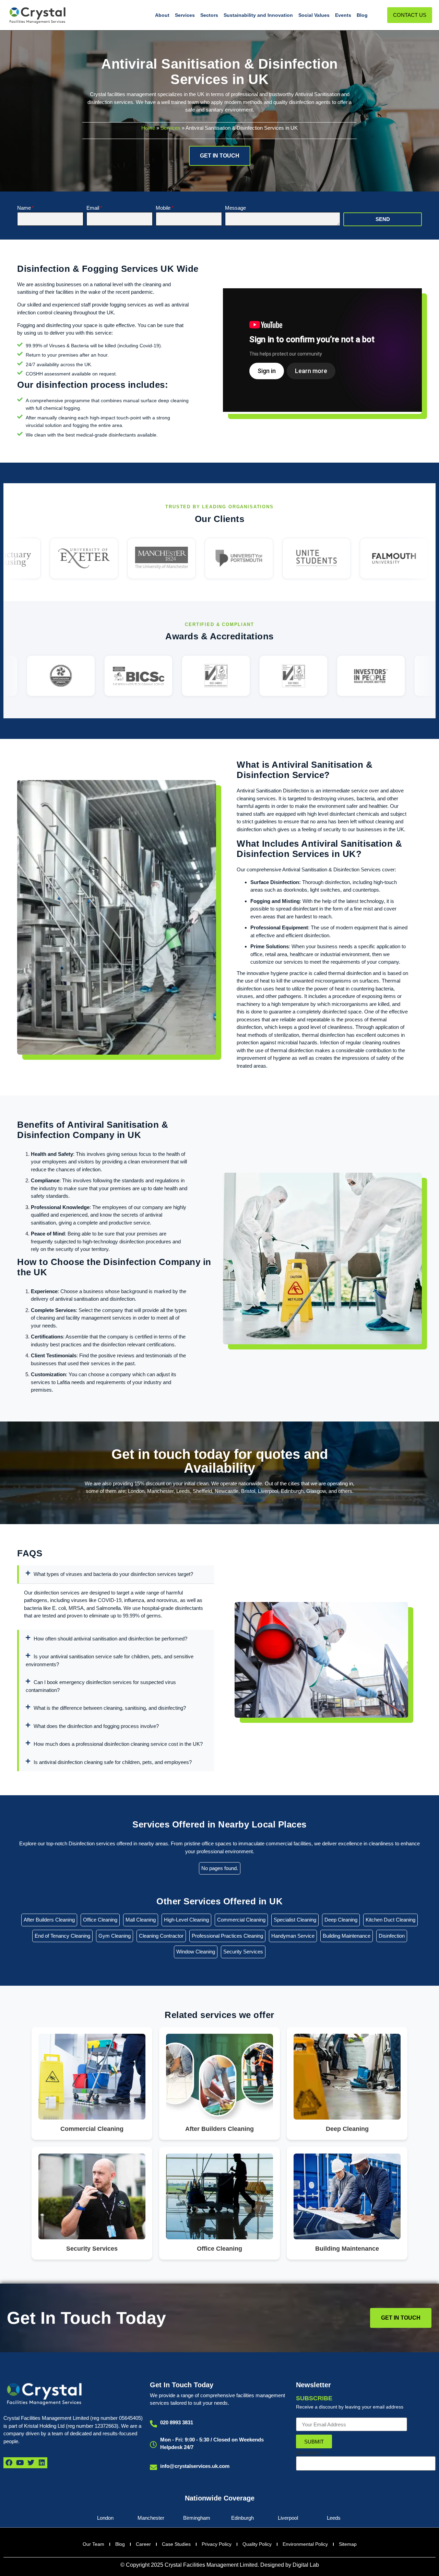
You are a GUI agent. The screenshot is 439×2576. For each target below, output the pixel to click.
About (162, 15)
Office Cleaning (100, 1920)
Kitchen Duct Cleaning (390, 1920)
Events (343, 15)
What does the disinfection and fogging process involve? (96, 1726)
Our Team (93, 2544)
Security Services (243, 1952)
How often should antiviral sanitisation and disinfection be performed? (110, 1639)
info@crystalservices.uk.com (195, 2466)
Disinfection (392, 1936)
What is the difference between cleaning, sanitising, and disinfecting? (110, 1708)
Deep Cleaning (341, 1920)
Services (185, 15)
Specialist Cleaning (295, 1920)
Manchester (151, 2518)
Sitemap (348, 2544)
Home (148, 128)
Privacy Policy (217, 2544)
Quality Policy (257, 2544)
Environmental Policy (305, 2544)
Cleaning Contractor (161, 1936)
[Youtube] (20, 2463)
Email (93, 208)
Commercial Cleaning (241, 1920)
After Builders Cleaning (49, 1920)
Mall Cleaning (141, 1920)
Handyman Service (293, 1936)
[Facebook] (9, 2463)
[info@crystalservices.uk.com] (153, 2467)
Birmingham (197, 2518)
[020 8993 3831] (153, 2424)
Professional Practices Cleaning (227, 1936)
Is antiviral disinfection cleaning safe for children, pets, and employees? (113, 1762)
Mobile (163, 208)
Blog (362, 15)
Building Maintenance (347, 1936)
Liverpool (288, 2518)
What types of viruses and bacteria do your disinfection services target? (113, 1574)
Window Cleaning (196, 1952)
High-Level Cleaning (186, 1920)
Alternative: (309, 2453)
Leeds (334, 2518)
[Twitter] (31, 2463)
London (105, 2518)
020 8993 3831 (177, 2422)
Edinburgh (242, 2518)
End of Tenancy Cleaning (62, 1936)
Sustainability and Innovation (258, 15)
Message (235, 208)
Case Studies (176, 2544)
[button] (116, 1574)
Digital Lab (306, 2565)
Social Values (314, 15)
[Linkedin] (42, 2463)
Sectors (209, 15)
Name (24, 208)
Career (143, 2544)
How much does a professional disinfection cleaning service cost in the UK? (118, 1744)
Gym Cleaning (115, 1936)
